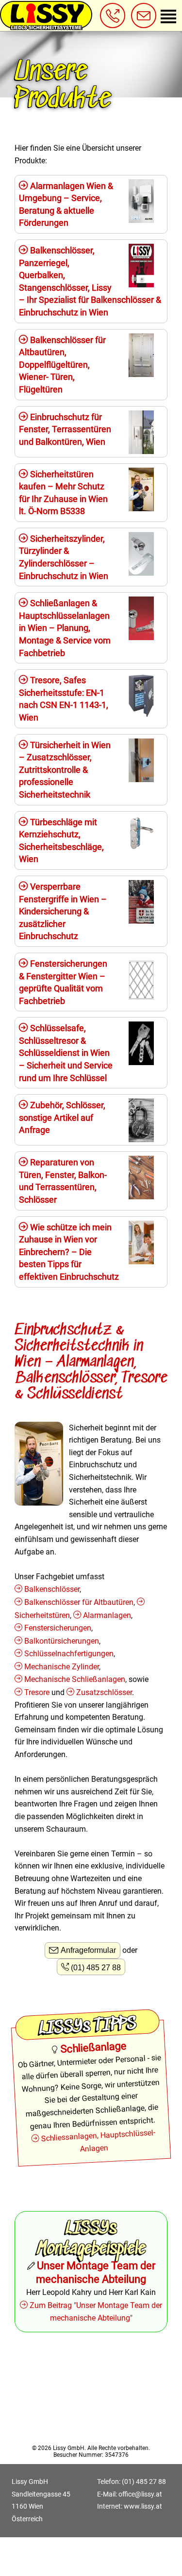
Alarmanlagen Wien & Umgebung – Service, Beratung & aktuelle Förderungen (66, 204)
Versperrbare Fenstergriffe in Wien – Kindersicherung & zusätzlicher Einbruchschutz (63, 911)
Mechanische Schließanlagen (75, 1679)
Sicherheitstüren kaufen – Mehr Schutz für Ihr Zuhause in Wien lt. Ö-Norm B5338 (63, 493)
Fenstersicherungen (58, 1628)
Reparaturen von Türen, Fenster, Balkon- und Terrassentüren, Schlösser (63, 1181)
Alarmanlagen (107, 1615)
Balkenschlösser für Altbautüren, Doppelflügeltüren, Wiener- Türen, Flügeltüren (62, 365)
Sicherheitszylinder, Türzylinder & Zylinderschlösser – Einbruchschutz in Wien (64, 557)
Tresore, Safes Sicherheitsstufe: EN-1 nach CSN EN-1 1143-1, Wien (64, 699)
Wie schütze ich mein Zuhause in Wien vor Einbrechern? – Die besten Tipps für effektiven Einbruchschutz (69, 1252)
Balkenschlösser (52, 1589)
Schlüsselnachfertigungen (69, 1654)
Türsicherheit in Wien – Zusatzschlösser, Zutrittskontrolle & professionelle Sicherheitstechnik (65, 770)
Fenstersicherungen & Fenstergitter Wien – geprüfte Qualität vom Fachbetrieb (63, 982)
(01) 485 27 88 (96, 1968)
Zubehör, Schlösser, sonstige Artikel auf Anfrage (62, 1117)
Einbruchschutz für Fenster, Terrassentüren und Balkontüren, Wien (65, 429)
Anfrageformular (88, 1950)
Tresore (37, 1692)
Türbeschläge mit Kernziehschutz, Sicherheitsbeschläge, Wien (61, 841)
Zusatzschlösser (104, 1692)
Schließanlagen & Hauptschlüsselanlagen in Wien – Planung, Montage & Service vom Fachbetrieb (65, 628)
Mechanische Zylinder (62, 1667)
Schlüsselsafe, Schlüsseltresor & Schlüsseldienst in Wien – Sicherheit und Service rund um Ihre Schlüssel (66, 1053)
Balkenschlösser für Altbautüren (79, 1602)
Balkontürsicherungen (62, 1641)
